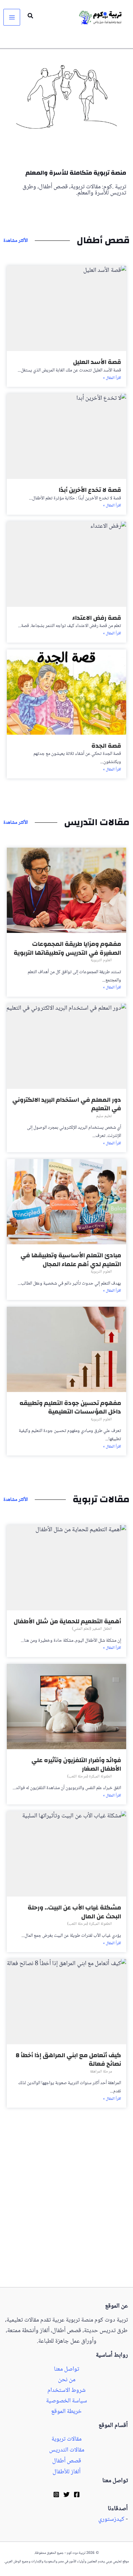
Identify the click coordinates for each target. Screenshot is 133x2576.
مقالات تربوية (66, 2439)
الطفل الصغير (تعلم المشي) (92, 1629)
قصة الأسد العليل (97, 362)
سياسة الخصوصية (66, 2401)
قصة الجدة (106, 746)
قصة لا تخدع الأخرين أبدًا (90, 490)
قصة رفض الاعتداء (97, 618)
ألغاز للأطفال (66, 2472)
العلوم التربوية (101, 960)
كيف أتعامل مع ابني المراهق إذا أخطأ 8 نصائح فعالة (68, 2060)
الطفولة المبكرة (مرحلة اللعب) (90, 1777)
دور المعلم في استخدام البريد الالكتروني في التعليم (67, 1104)
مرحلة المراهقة (101, 2072)
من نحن (67, 2380)
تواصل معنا (66, 2369)
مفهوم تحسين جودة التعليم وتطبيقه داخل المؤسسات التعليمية (70, 1408)
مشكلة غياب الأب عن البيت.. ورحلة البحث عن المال (74, 1912)
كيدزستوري (111, 2520)
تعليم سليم (104, 1116)
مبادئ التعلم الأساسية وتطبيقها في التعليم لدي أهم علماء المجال (71, 1260)
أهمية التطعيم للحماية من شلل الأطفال (67, 1621)
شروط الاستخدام (66, 2391)
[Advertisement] (66, 2218)
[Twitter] (66, 2494)
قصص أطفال (67, 2461)
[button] (30, 17)
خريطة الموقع (66, 2412)
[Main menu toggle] (12, 17)
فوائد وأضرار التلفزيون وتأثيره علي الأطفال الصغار (76, 1765)
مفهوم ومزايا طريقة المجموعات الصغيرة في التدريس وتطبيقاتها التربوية (67, 948)
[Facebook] (77, 2494)
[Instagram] (56, 2494)
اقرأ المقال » (112, 378)
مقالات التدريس (67, 2450)
